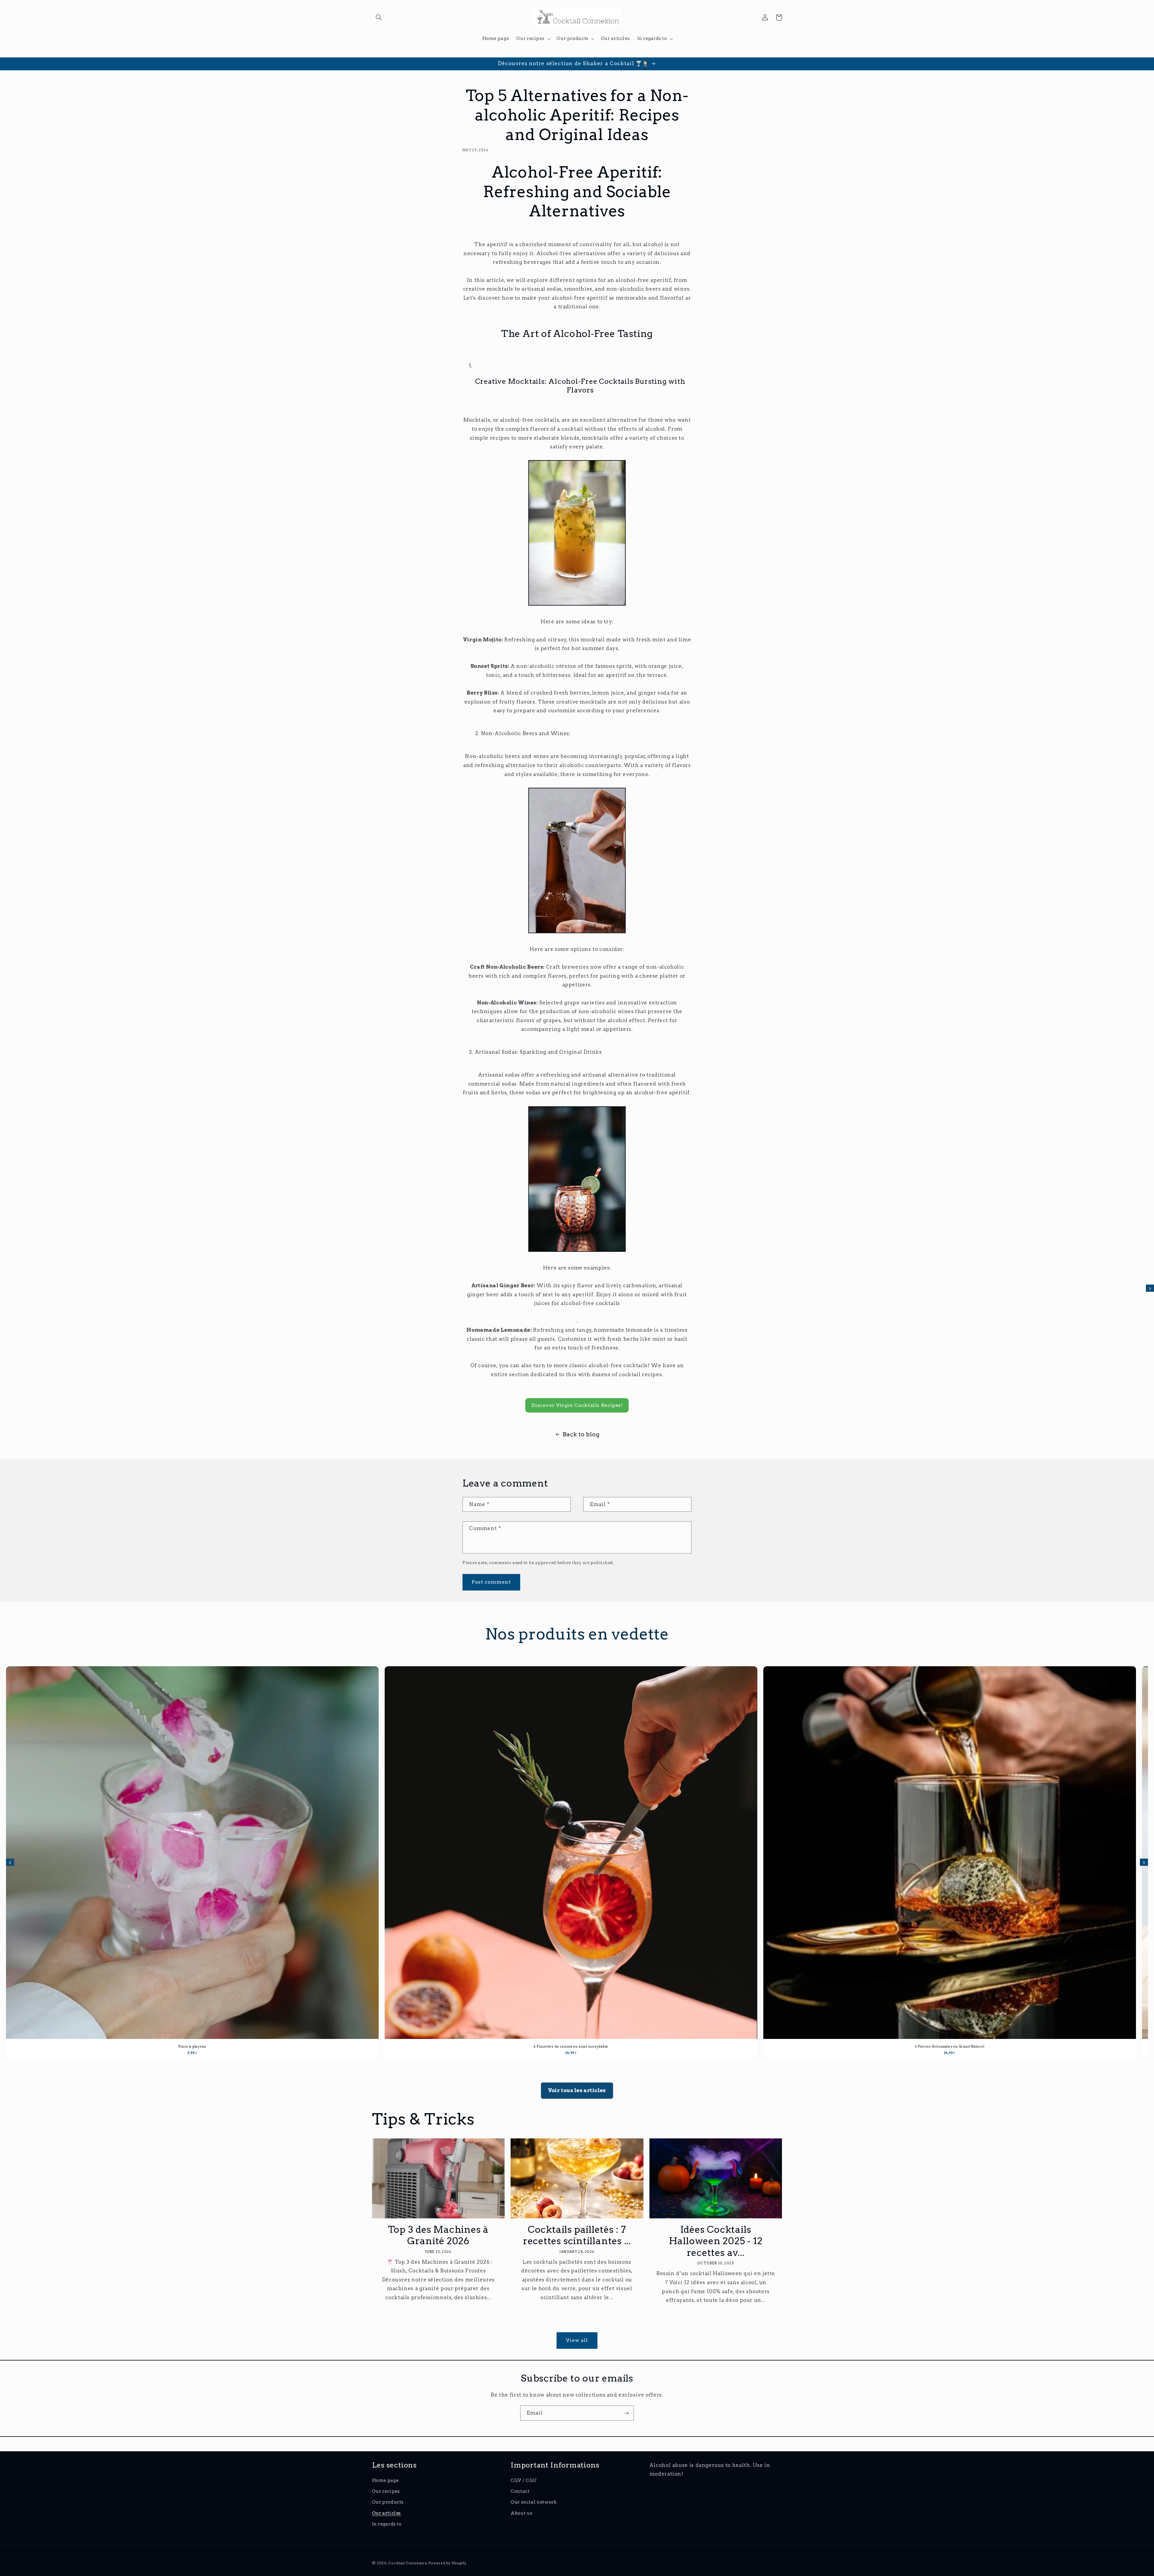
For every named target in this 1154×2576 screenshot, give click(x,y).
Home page (385, 2480)
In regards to (387, 2524)
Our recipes (386, 2491)
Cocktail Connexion (408, 2563)
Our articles (387, 2513)
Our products (388, 2502)
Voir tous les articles (577, 2090)
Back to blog (581, 1434)
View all (577, 2340)
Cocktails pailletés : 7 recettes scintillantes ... (577, 2235)
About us (521, 2513)
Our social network (534, 2502)
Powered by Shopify (447, 2563)
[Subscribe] (627, 2413)
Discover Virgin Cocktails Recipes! (577, 1405)
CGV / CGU (524, 2480)
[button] (379, 17)
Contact (520, 2491)
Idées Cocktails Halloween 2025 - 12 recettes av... (716, 2241)
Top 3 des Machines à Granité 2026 (438, 2235)
